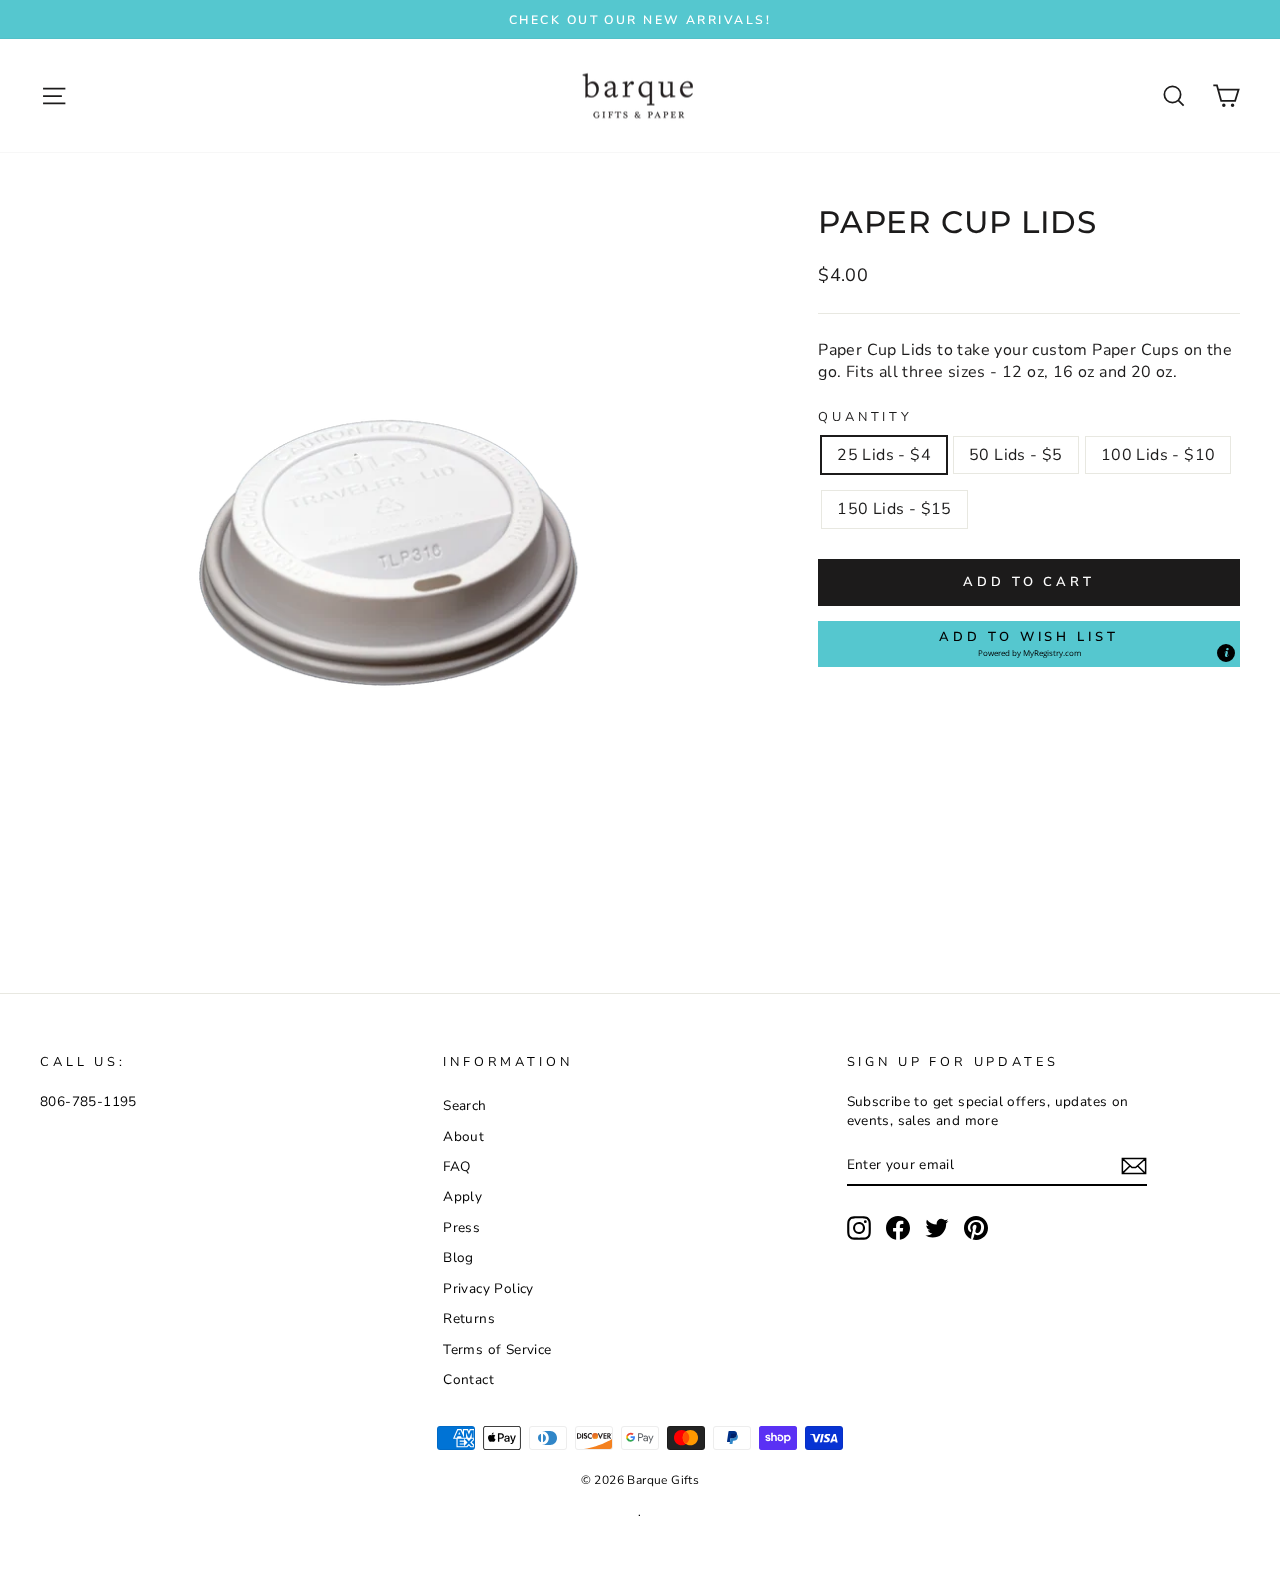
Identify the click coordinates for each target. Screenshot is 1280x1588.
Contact (468, 1379)
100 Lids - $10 (1158, 455)
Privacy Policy (488, 1288)
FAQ (456, 1166)
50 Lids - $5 (1016, 455)
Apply (462, 1196)
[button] (1029, 644)
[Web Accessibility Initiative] (8, 1565)
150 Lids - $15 (894, 509)
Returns (469, 1318)
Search (464, 1105)
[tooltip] (1226, 653)
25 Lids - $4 (884, 455)
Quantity (865, 417)
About (463, 1136)
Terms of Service (497, 1349)
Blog (458, 1257)
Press (461, 1227)
